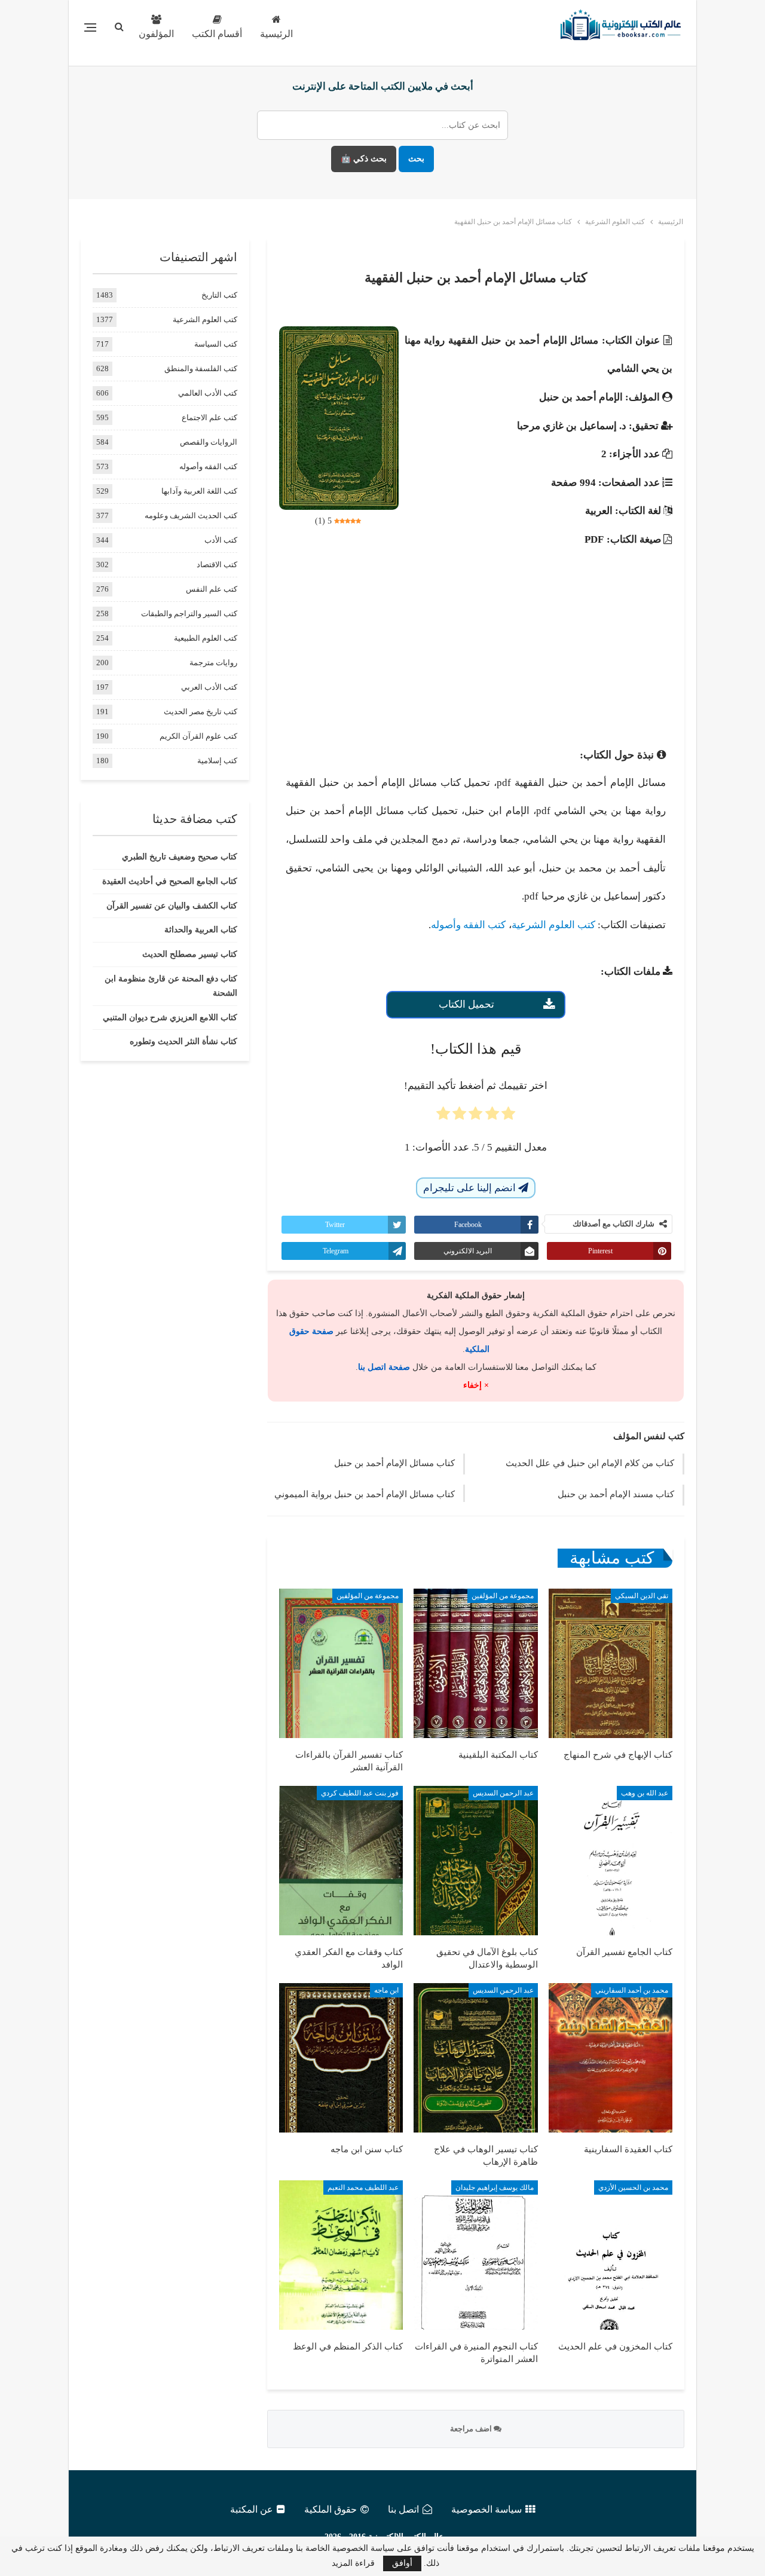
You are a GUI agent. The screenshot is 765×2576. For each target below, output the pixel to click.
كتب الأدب (221, 540)
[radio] (508, 1117)
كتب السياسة (216, 344)
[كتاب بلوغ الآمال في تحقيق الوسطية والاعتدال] (475, 1861)
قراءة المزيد (353, 2563)
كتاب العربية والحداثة (201, 930)
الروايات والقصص (209, 442)
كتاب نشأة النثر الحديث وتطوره (183, 1041)
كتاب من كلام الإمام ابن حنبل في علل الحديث (590, 1463)
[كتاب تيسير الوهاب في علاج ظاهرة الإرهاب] (475, 2058)
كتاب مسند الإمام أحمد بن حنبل (616, 1494)
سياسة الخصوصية (486, 2509)
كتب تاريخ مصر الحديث (201, 712)
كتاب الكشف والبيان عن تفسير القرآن (172, 906)
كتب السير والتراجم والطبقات (189, 614)
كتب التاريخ (219, 295)
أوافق (402, 2563)
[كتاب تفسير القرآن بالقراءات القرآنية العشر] (341, 1663)
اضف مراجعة (472, 2429)
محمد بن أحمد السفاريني (632, 1990)
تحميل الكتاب (466, 1004)
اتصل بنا (403, 2509)
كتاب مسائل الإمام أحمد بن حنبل (394, 1463)
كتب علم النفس (212, 589)
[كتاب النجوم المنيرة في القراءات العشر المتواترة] (475, 2255)
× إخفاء (476, 1385)
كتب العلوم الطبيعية (206, 638)
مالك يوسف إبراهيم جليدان (495, 2188)
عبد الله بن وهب (645, 1793)
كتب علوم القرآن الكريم (198, 736)
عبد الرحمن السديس (503, 1793)
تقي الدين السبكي (642, 1596)
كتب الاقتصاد (217, 565)
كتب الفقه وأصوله (468, 925)
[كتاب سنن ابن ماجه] (341, 2058)
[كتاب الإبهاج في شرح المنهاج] (611, 1663)
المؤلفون (156, 34)
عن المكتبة (252, 2509)
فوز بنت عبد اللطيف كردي (360, 1793)
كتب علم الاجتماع (209, 417)
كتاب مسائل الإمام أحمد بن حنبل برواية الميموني (365, 1494)
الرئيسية (276, 34)
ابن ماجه (386, 1990)
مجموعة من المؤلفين (503, 1596)
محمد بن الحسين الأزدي (633, 2188)
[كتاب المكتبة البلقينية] (475, 1663)
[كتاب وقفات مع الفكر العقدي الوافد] (341, 1861)
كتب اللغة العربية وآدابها (199, 491)
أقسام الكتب (217, 34)
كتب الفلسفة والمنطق (201, 368)
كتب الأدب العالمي (208, 393)
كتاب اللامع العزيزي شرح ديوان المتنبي (170, 1018)
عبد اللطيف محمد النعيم (363, 2188)
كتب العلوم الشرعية (553, 925)
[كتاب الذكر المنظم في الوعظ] (341, 2255)
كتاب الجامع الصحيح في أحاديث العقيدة (170, 881)
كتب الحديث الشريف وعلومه (191, 515)
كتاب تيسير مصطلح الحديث (190, 954)
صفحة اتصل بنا (384, 1367)
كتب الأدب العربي (209, 687)
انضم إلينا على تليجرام (471, 1188)
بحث (416, 159)
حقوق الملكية (331, 2509)
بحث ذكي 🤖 (364, 159)
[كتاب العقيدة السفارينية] (611, 2058)
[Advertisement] (476, 637)
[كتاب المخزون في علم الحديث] (611, 2255)
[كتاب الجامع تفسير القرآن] (611, 1861)
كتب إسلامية (217, 761)
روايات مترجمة (213, 663)
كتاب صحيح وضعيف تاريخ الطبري (180, 857)
